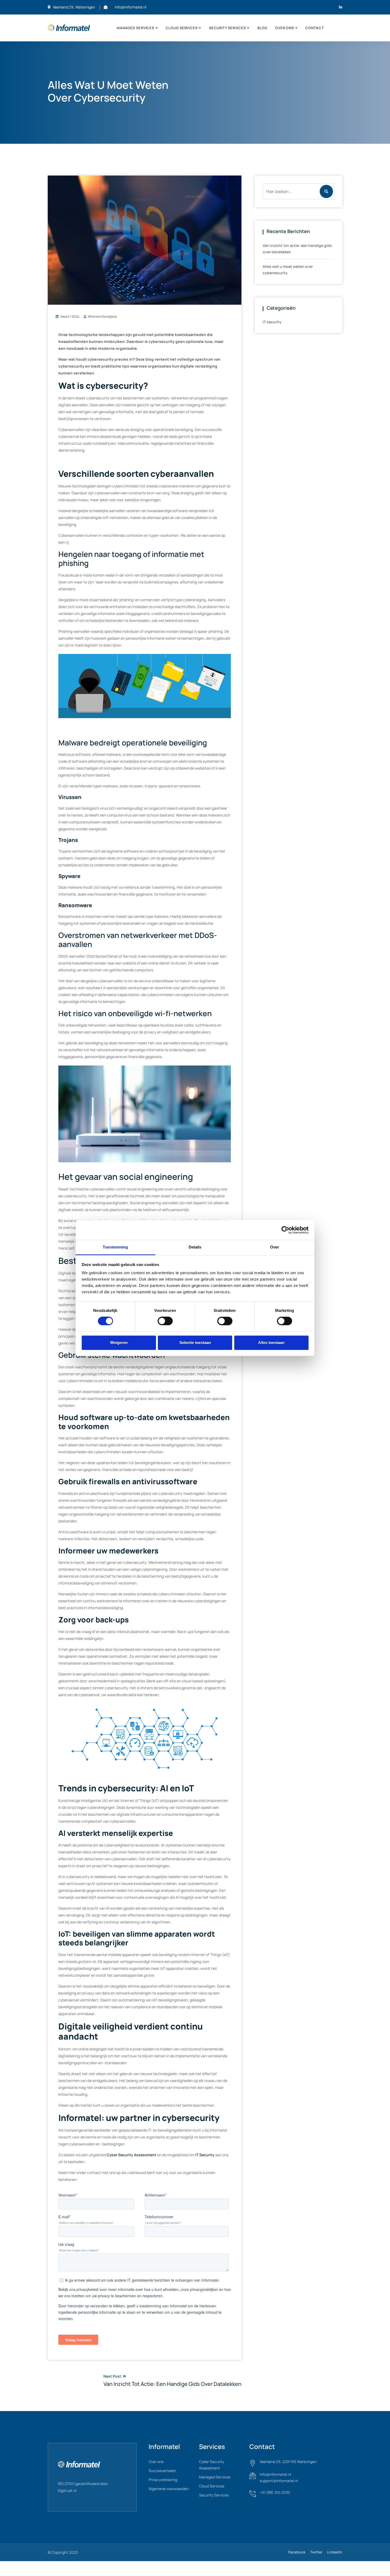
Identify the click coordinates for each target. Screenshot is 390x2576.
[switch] (165, 1324)
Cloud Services (212, 2486)
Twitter (316, 2552)
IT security (272, 322)
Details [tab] (195, 1247)
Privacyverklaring (163, 2480)
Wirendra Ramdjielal (102, 316)
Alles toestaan (271, 1342)
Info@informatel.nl (131, 7)
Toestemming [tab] (115, 1247)
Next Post (172, 2380)
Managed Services (135, 28)
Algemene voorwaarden (169, 2489)
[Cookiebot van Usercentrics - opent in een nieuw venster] (285, 1230)
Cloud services (181, 28)
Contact (315, 28)
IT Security (205, 2155)
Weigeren (119, 1342)
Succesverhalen (162, 2471)
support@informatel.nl (279, 2481)
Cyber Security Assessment (131, 2155)
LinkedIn (335, 2552)
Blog (262, 28)
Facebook (297, 2552)
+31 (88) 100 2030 (275, 2492)
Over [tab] (275, 1247)
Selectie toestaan (195, 1342)
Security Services (227, 28)
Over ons (284, 28)
